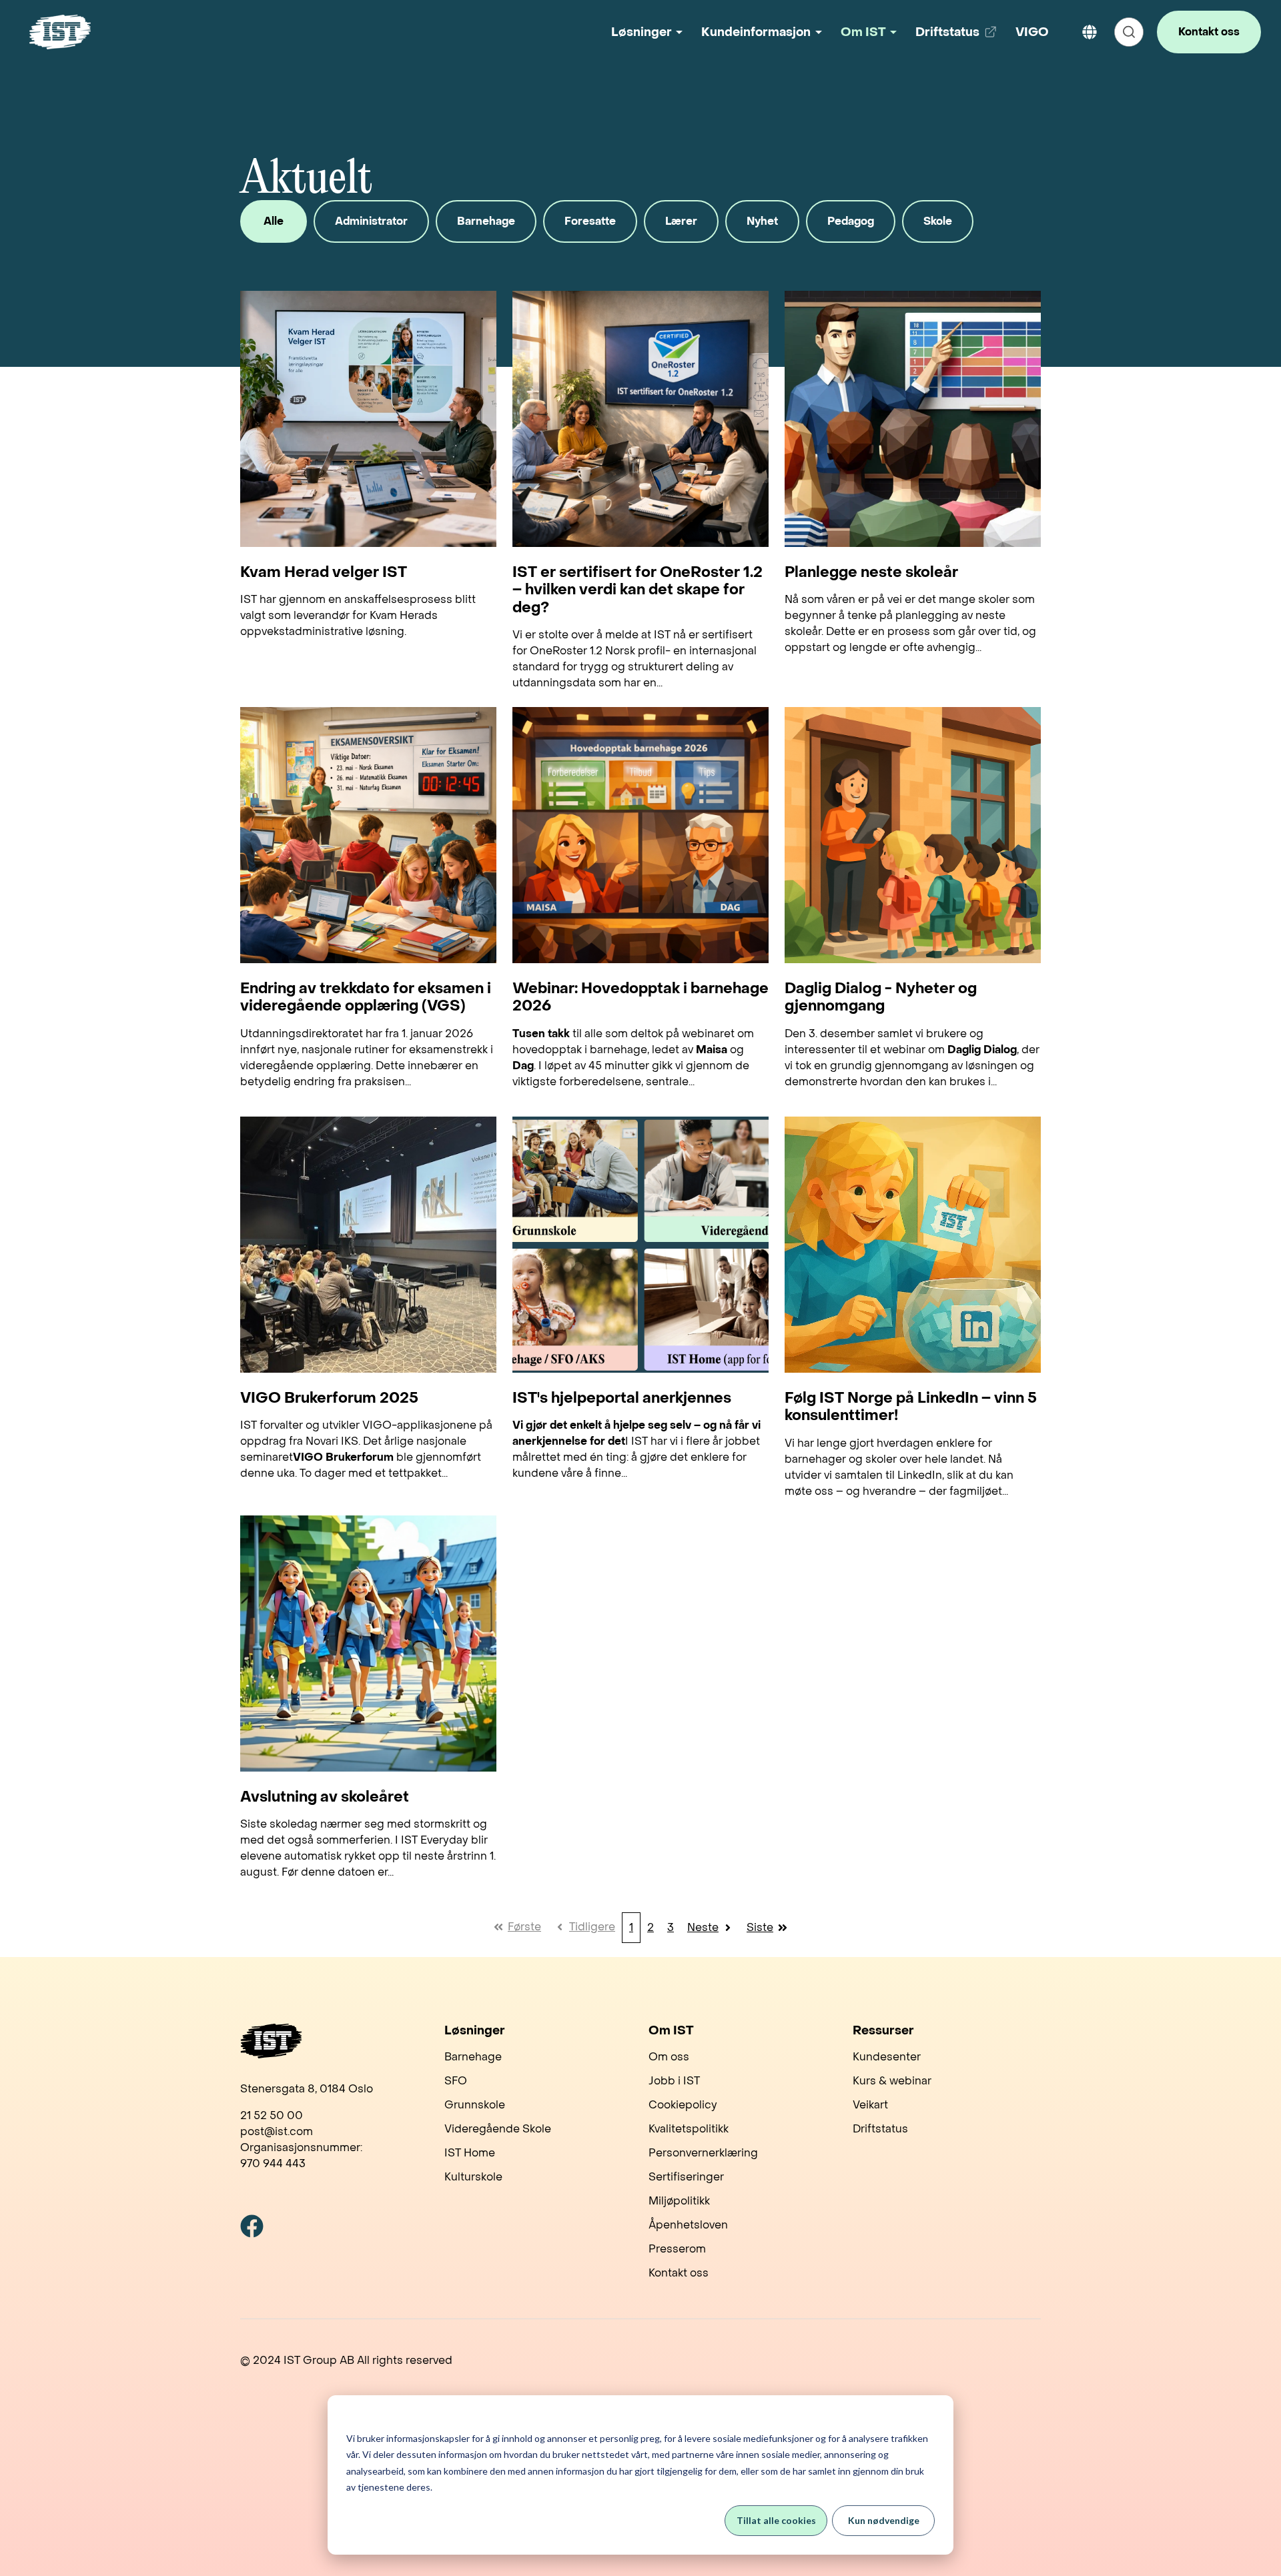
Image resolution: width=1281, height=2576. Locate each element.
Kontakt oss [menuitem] (679, 2273)
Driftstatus (958, 37)
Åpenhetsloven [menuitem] (688, 2225)
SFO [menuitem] (456, 2081)
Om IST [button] (863, 32)
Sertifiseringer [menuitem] (686, 2177)
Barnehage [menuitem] (473, 2057)
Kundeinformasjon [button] (756, 32)
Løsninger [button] (642, 32)
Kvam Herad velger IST (324, 572)
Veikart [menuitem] (870, 2105)
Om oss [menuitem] (669, 2057)
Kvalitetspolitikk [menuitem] (689, 2129)
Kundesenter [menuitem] (887, 2057)
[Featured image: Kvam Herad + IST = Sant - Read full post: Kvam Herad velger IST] (368, 419)
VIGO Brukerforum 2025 (329, 1398)
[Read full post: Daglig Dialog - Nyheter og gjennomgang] (913, 835)
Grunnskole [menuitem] (475, 2105)
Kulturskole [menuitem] (473, 2177)
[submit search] (1129, 32)
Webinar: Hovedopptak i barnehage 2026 (640, 998)
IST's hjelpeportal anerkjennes (622, 1398)
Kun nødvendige (884, 2520)
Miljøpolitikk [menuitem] (679, 2201)
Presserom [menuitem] (677, 2249)
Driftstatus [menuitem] (880, 2129)
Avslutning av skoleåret (325, 1797)
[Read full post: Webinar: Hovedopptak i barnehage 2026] (640, 835)
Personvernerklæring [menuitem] (703, 2153)
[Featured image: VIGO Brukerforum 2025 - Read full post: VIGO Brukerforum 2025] (368, 1245)
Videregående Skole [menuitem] (498, 2129)
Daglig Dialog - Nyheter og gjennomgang (881, 998)
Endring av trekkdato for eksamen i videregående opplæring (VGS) (366, 998)
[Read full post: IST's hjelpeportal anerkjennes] (640, 1245)
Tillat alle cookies (776, 2520)
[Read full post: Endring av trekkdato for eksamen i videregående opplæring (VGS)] (368, 835)
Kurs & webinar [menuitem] (892, 2081)
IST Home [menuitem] (470, 2153)
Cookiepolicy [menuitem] (683, 2105)
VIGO (1032, 32)
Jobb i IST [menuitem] (674, 2081)
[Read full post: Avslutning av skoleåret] (368, 1644)
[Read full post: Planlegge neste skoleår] (913, 419)
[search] (1129, 32)
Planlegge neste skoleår (871, 572)
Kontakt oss (1209, 32)
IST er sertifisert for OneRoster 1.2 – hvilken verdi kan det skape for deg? (637, 590)
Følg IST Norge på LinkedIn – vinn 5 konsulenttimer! (911, 1407)
